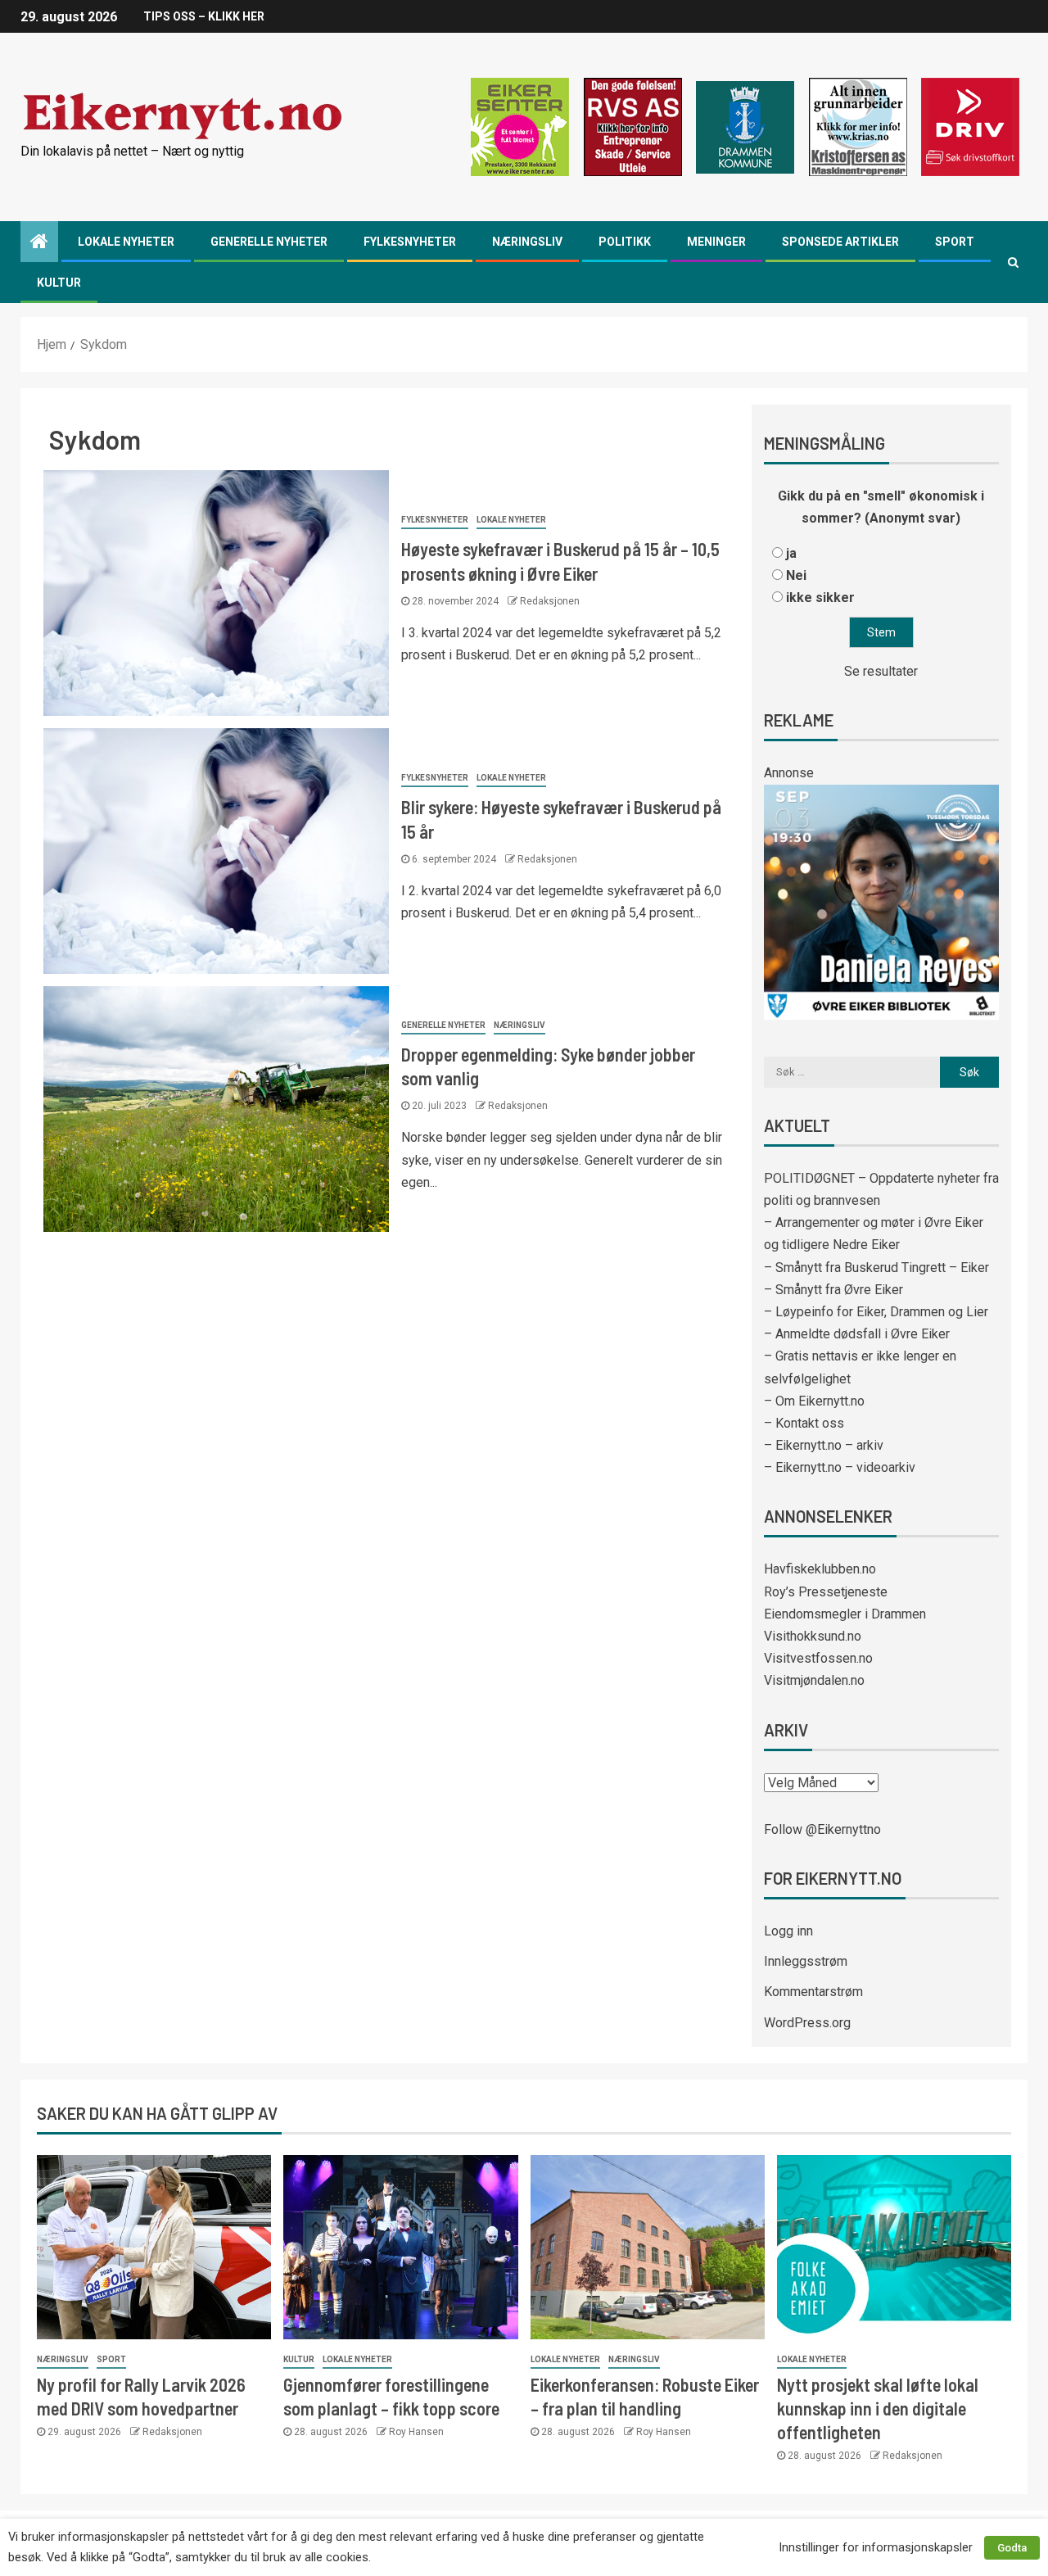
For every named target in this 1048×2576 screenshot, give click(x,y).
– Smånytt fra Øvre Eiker (833, 1290)
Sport (955, 242)
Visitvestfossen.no (818, 1658)
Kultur (59, 283)
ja (791, 553)
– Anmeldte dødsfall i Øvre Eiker (857, 1334)
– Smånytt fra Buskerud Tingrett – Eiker (876, 1268)
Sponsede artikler (840, 242)
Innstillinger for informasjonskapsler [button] (876, 2547)
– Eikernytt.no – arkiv (824, 1445)
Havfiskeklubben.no (820, 1569)
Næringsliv (527, 242)
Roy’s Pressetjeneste (826, 1592)
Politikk (625, 242)
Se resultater (881, 671)
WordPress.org (807, 2023)
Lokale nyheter (126, 242)
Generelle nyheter (269, 242)
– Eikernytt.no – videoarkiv (840, 1467)
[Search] (1013, 262)
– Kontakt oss (804, 1423)
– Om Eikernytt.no (814, 1401)
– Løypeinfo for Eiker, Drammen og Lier (876, 1312)
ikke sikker (820, 598)
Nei (796, 575)
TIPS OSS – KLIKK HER (204, 16)
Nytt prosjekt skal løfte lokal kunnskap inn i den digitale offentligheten (878, 2408)
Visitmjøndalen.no (814, 1680)
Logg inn (788, 1931)
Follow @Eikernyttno (822, 1829)
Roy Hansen (416, 2432)
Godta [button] (1012, 2548)
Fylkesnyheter (410, 242)
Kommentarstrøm (813, 1992)
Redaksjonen (550, 601)
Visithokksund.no (813, 1636)
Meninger (716, 242)
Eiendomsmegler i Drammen (845, 1614)
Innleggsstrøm (806, 1961)
